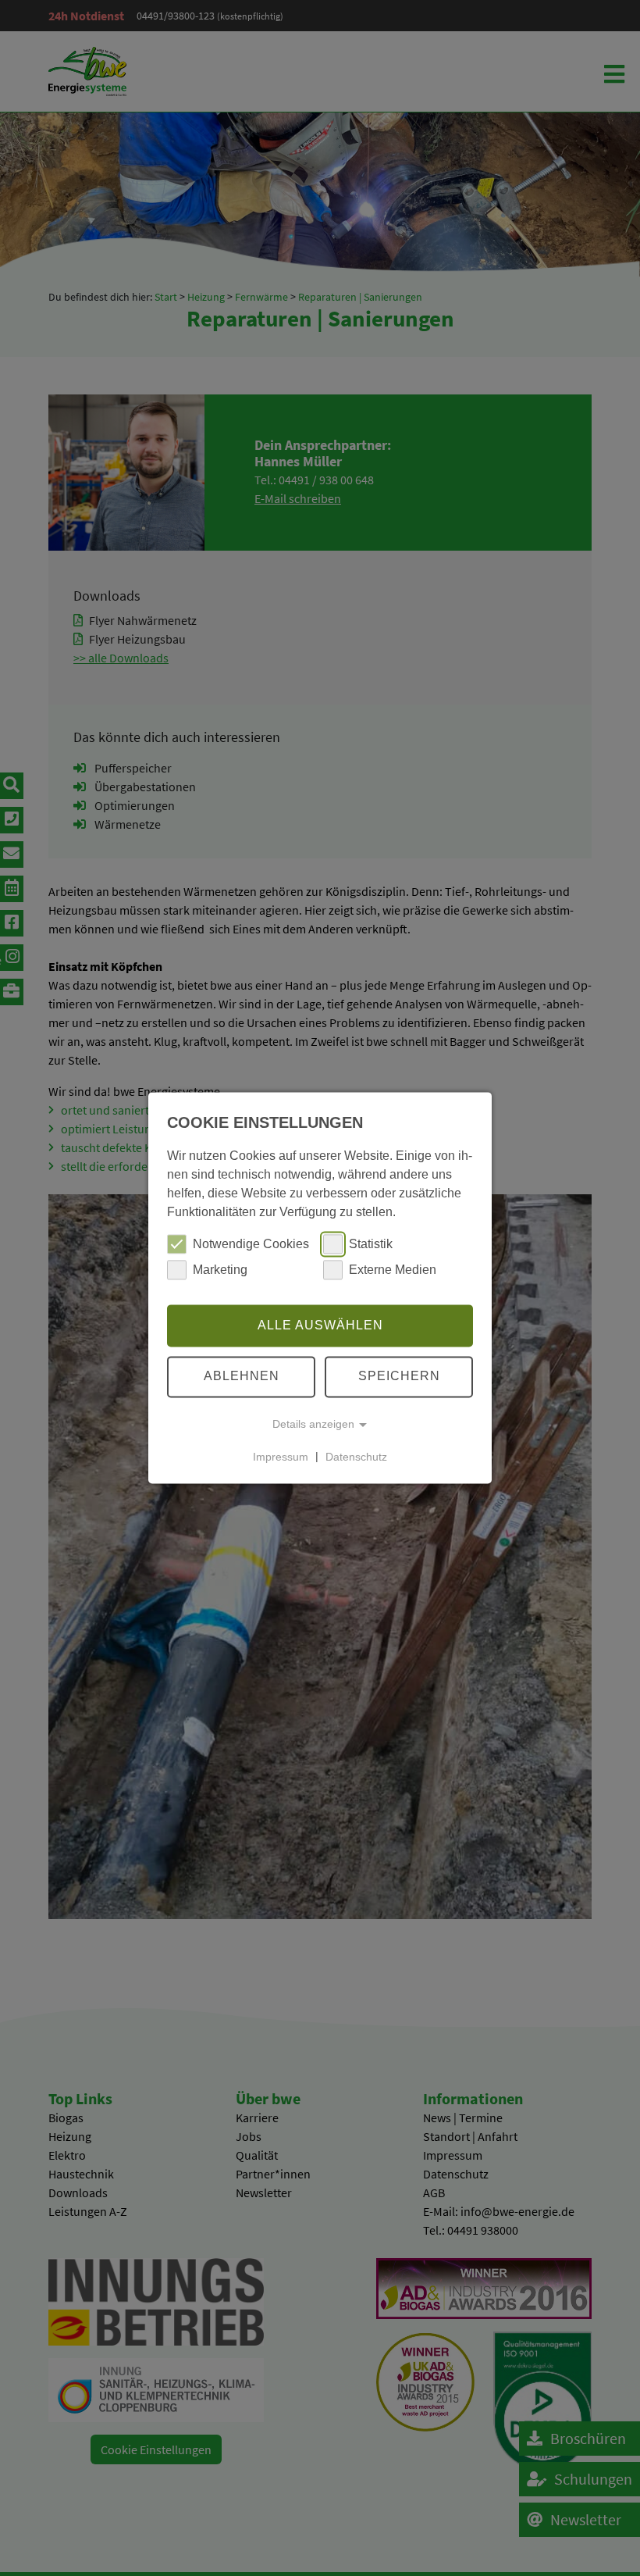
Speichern (399, 1377)
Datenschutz (356, 1457)
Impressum (281, 1457)
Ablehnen (242, 1377)
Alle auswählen (320, 1325)
